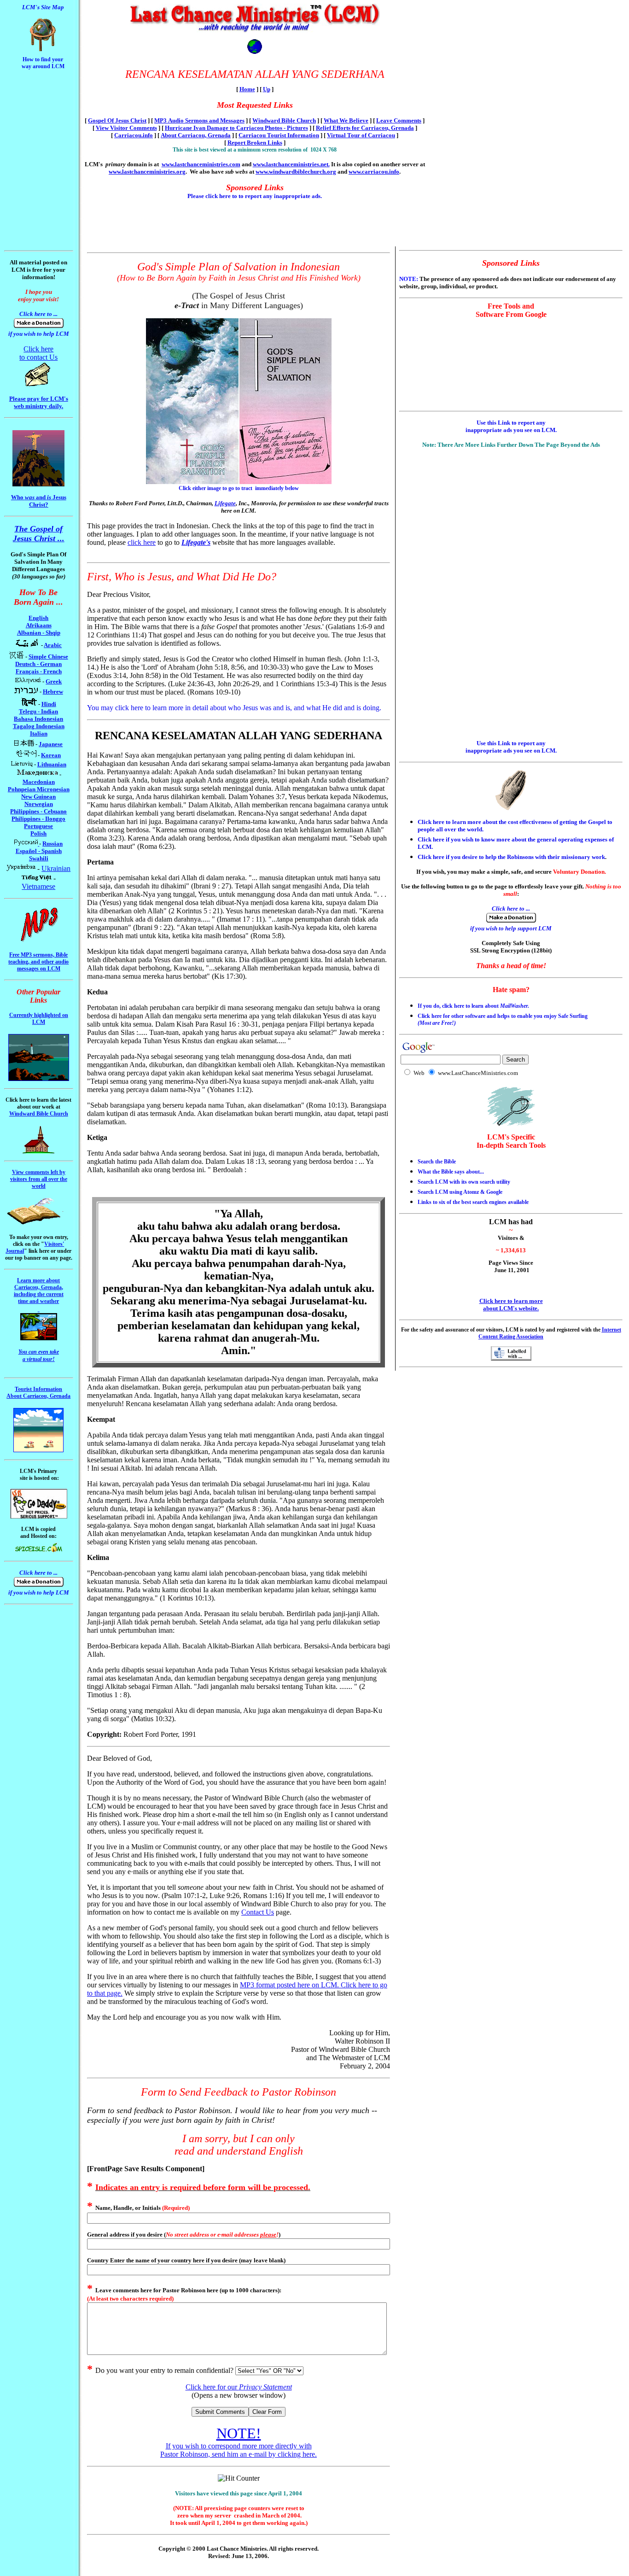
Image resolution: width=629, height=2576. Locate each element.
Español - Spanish (39, 851)
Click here (38, 349)
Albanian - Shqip (39, 633)
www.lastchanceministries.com (201, 164)
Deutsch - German (38, 664)
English (38, 618)
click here (142, 542)
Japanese (51, 744)
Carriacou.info (134, 135)
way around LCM (43, 66)
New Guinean (38, 797)
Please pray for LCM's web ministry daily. (39, 402)
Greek (54, 681)
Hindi (49, 704)
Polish (38, 833)
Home (247, 89)
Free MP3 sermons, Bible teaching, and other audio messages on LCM (38, 962)
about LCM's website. (511, 1308)
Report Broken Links (255, 143)
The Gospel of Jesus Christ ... (39, 534)
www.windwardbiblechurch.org (296, 172)
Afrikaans (39, 625)
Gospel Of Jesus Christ (117, 120)
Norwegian (39, 804)
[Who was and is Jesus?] (38, 484)
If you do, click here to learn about (473, 1006)
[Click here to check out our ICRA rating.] (511, 1358)
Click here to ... (38, 314)
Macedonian (39, 782)
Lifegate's (196, 542)
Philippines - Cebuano (38, 811)
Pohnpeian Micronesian (39, 789)
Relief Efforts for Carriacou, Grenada (365, 128)
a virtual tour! (39, 1359)
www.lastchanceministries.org (147, 172)
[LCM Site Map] (43, 50)
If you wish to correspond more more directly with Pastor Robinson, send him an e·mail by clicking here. (239, 2450)
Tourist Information (38, 1389)
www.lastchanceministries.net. (291, 164)
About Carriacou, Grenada (196, 135)
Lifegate (225, 503)
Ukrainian (56, 868)
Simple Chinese (48, 657)
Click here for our (239, 2387)
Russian (52, 844)
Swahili (39, 858)
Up (267, 89)
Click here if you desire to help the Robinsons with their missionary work (511, 857)
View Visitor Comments (126, 128)
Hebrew (53, 692)
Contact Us (258, 1912)
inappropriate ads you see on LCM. (511, 430)
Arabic (53, 645)
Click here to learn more (511, 1301)
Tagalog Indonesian (39, 726)
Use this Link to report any (511, 423)
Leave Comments (399, 120)
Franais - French (39, 671)
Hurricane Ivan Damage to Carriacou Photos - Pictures (236, 128)
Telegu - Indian (38, 711)
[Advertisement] (31, 95)
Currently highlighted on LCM (39, 1019)
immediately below (276, 488)
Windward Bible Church (284, 120)
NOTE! (239, 2433)
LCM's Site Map (43, 7)
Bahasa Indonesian (38, 719)
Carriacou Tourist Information (279, 135)
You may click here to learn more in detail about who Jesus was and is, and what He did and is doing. (234, 708)
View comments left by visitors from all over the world (39, 1179)
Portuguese (38, 826)
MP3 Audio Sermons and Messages (199, 120)
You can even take (39, 1352)
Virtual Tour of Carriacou (361, 135)
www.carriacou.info (374, 172)
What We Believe (346, 120)
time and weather (38, 1301)
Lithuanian (52, 764)
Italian (39, 733)
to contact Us (38, 357)
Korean (51, 755)
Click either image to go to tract (215, 488)
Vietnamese (38, 886)
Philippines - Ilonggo (38, 819)
